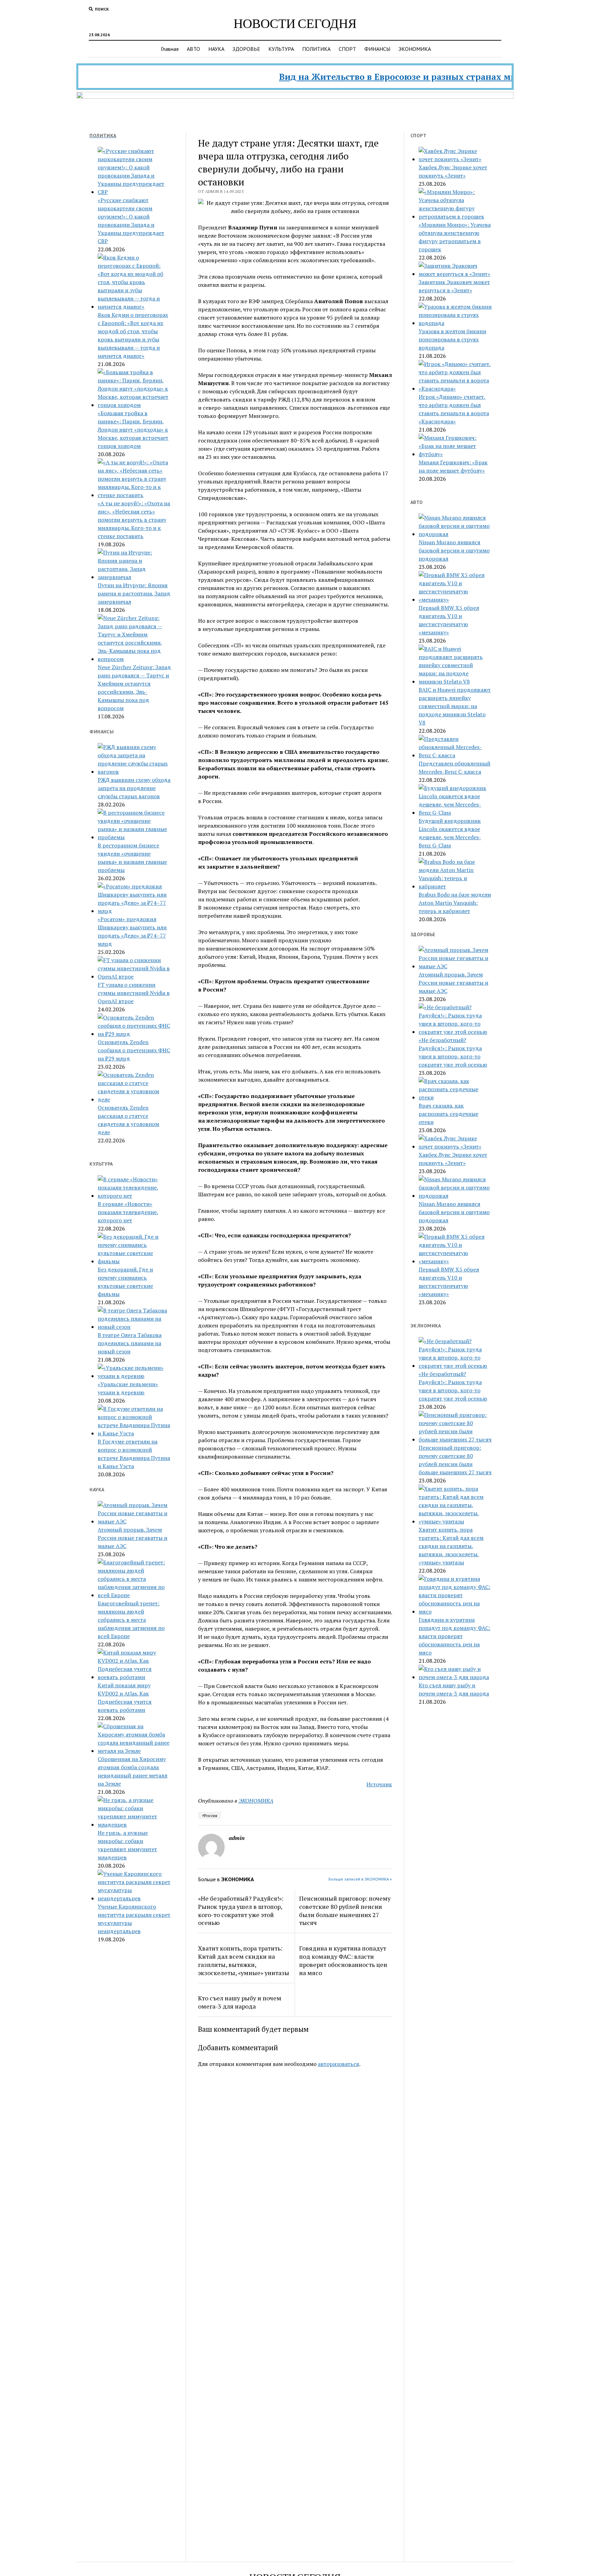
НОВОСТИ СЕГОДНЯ (295, 23)
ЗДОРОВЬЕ (246, 49)
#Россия (210, 1815)
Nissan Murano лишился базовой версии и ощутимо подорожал (454, 550)
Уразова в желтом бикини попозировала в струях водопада (452, 339)
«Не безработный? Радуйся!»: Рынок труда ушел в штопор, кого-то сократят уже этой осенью (241, 1911)
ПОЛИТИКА (316, 49)
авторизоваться (339, 2064)
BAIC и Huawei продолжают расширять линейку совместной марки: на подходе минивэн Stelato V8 (455, 706)
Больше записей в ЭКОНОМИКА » (360, 1879)
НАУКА (216, 49)
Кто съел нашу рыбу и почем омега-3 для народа (240, 2002)
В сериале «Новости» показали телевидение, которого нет (128, 1212)
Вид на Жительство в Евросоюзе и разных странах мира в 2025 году (383, 77)
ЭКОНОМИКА (415, 49)
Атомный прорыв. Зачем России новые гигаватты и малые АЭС (132, 1538)
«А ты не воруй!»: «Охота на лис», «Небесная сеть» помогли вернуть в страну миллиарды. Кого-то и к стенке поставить (134, 520)
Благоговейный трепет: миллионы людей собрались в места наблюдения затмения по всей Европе (131, 1620)
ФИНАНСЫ (377, 49)
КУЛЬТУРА (281, 49)
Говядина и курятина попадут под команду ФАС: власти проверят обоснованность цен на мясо (343, 1960)
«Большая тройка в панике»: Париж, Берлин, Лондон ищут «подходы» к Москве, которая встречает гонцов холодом (133, 430)
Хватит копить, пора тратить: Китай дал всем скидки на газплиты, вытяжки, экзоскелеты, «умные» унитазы (244, 1960)
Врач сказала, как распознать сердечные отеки (448, 1114)
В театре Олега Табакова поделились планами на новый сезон (130, 1343)
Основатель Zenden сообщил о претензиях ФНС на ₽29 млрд (134, 1050)
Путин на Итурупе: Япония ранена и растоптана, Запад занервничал (134, 593)
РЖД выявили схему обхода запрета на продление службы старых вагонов (134, 788)
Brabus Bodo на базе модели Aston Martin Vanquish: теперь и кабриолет (455, 903)
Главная (170, 49)
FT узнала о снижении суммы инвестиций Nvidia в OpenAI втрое (134, 993)
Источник (379, 1784)
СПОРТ (347, 49)
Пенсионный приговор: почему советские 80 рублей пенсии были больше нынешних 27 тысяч (345, 1911)
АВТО (193, 49)
